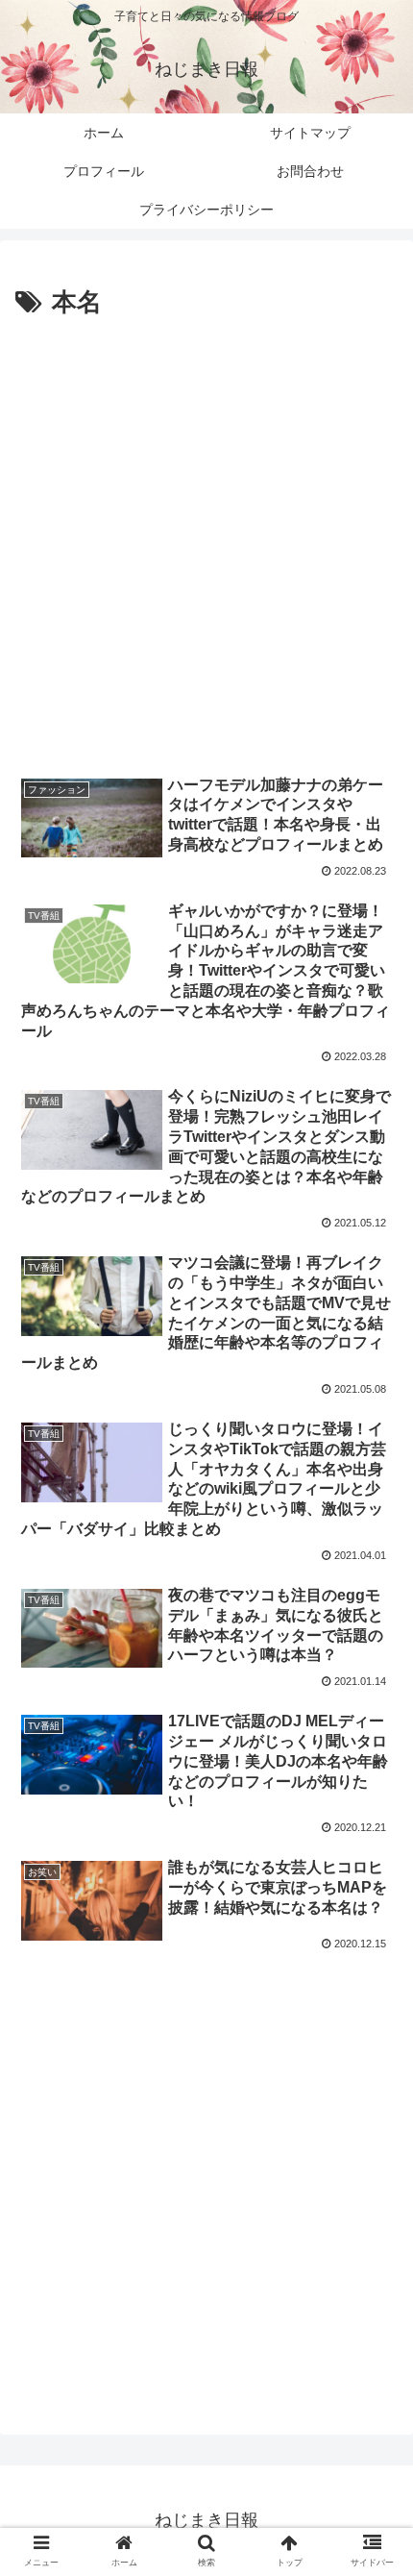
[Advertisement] (206, 541)
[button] (373, 2496)
